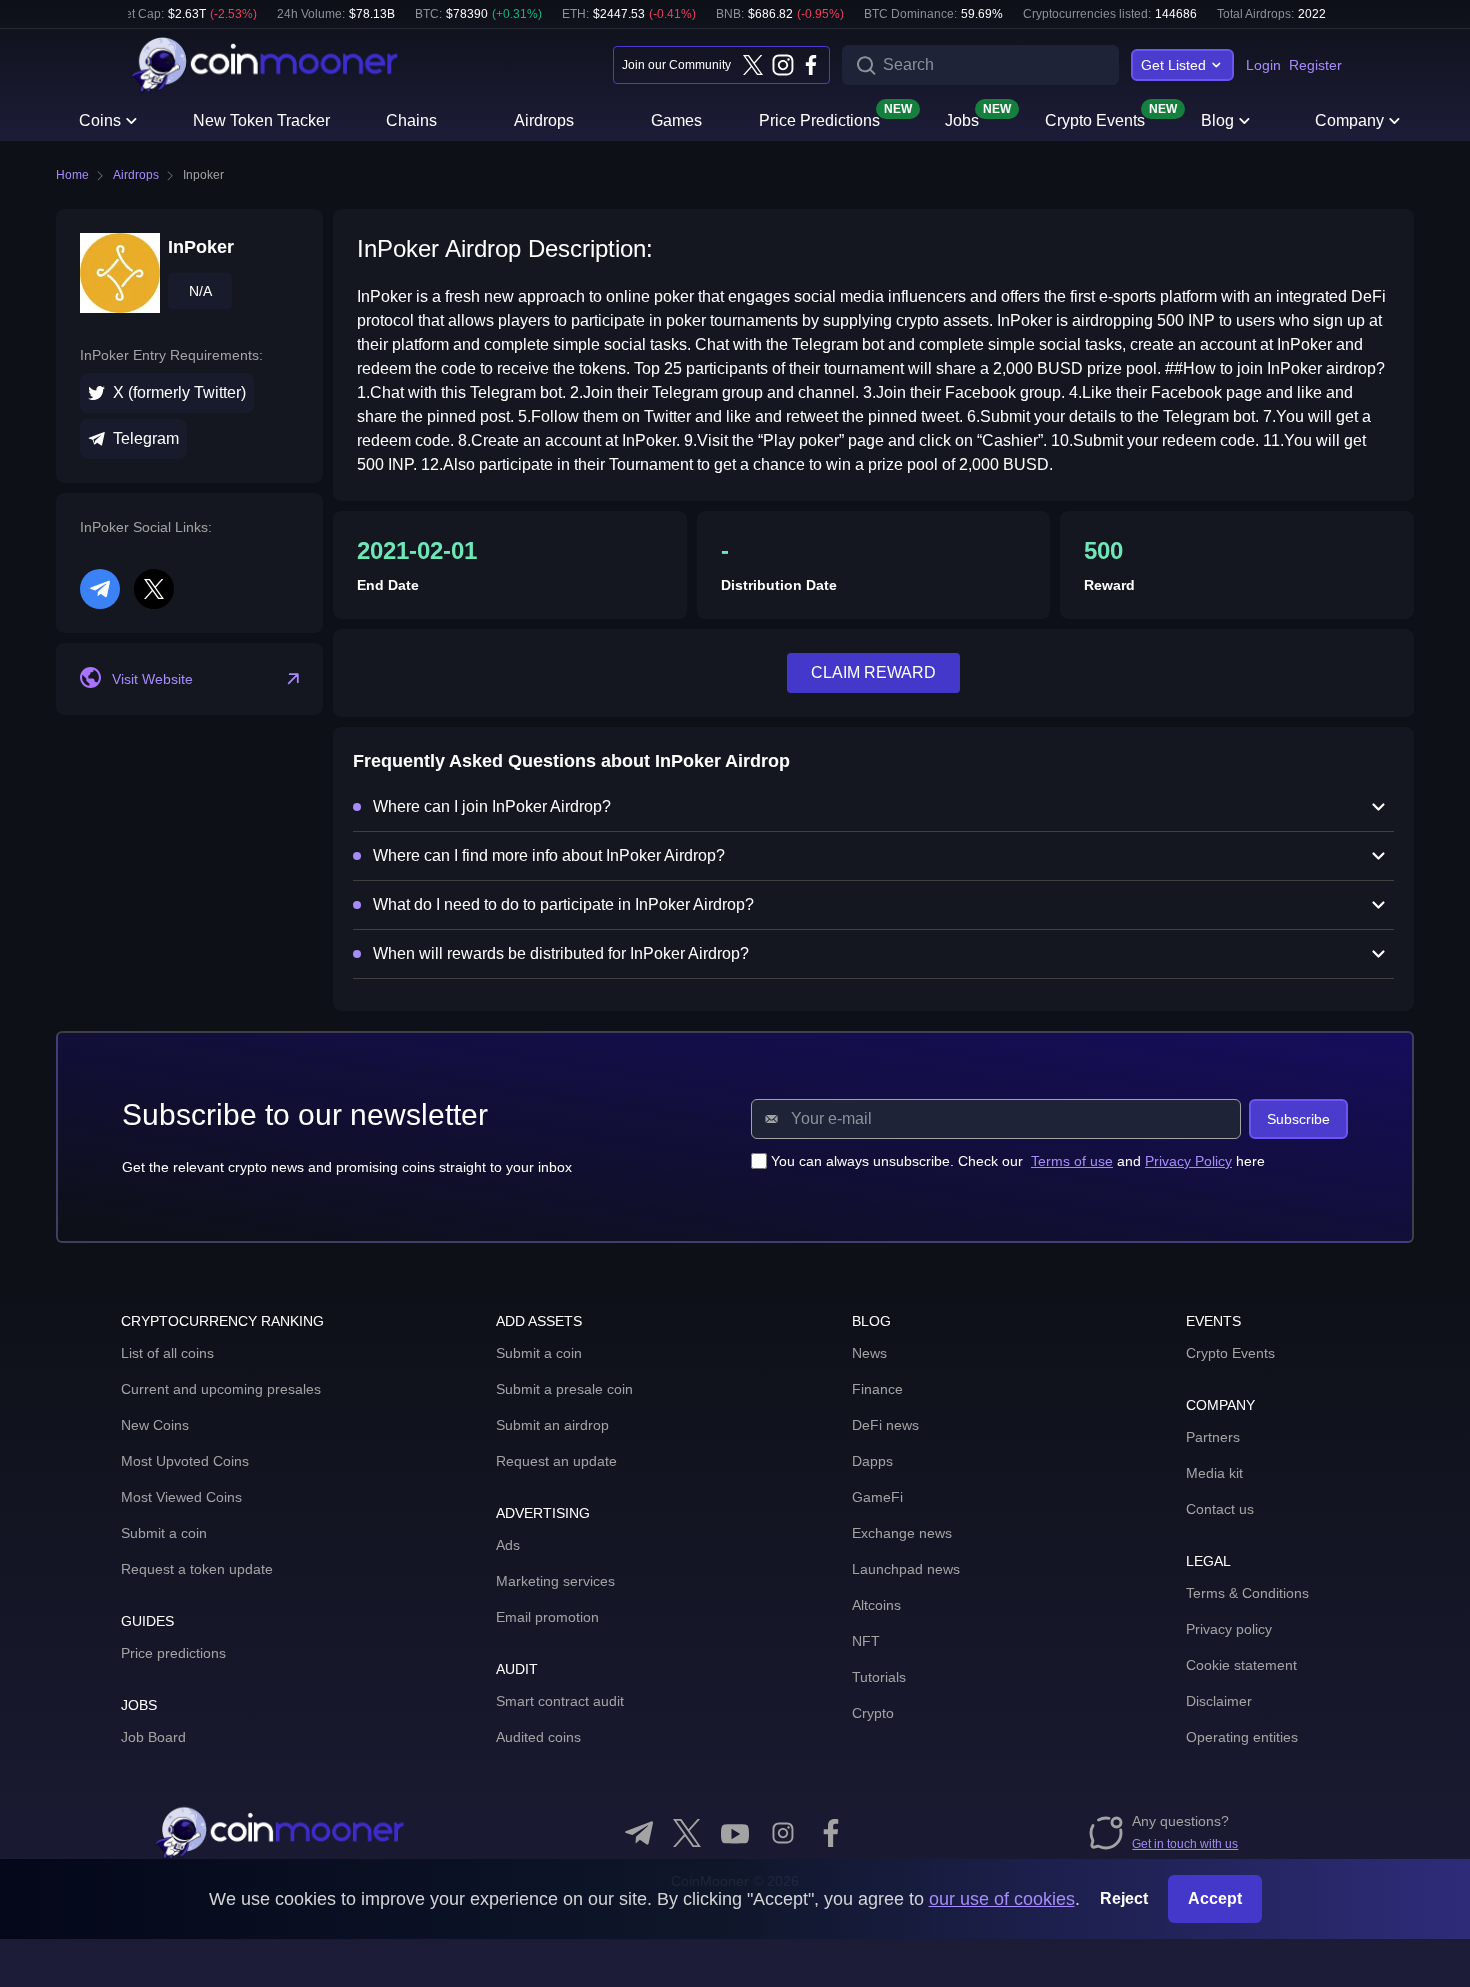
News (869, 1353)
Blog (1217, 120)
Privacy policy (1229, 1629)
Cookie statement (1241, 1665)
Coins (100, 120)
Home (72, 175)
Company (1349, 120)
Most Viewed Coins (181, 1497)
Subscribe (1298, 1119)
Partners (1213, 1437)
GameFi (877, 1497)
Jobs (962, 119)
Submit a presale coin (564, 1389)
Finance (877, 1389)
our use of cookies (1002, 1899)
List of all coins (167, 1353)
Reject (1124, 1898)
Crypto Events (1095, 119)
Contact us (1220, 1509)
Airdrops (544, 120)
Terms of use (1072, 1161)
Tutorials (879, 1677)
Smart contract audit (560, 1701)
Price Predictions (819, 119)
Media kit (1214, 1473)
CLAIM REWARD (873, 672)
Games (676, 120)
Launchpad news (906, 1569)
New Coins (155, 1425)
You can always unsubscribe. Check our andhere (1018, 1161)
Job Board (153, 1737)
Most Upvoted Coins (185, 1461)
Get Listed (1173, 65)
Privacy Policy (1188, 1161)
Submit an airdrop (552, 1425)
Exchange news (902, 1533)
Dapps (872, 1461)
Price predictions (173, 1653)
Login (1263, 65)
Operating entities (1242, 1737)
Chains (411, 120)
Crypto (873, 1713)
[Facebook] (811, 65)
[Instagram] (782, 65)
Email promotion (547, 1617)
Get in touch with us (1185, 1844)
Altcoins (876, 1605)
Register (1315, 65)
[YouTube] (735, 1833)
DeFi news (885, 1425)
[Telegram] (639, 1833)
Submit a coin (164, 1533)
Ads (508, 1545)
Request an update (556, 1461)
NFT (866, 1641)
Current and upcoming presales (221, 1389)
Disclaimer (1219, 1701)
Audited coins (538, 1737)
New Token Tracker (261, 120)
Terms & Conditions (1247, 1593)
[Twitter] (753, 65)
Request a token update (197, 1569)
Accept (1215, 1898)
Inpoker (203, 175)
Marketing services (555, 1581)
